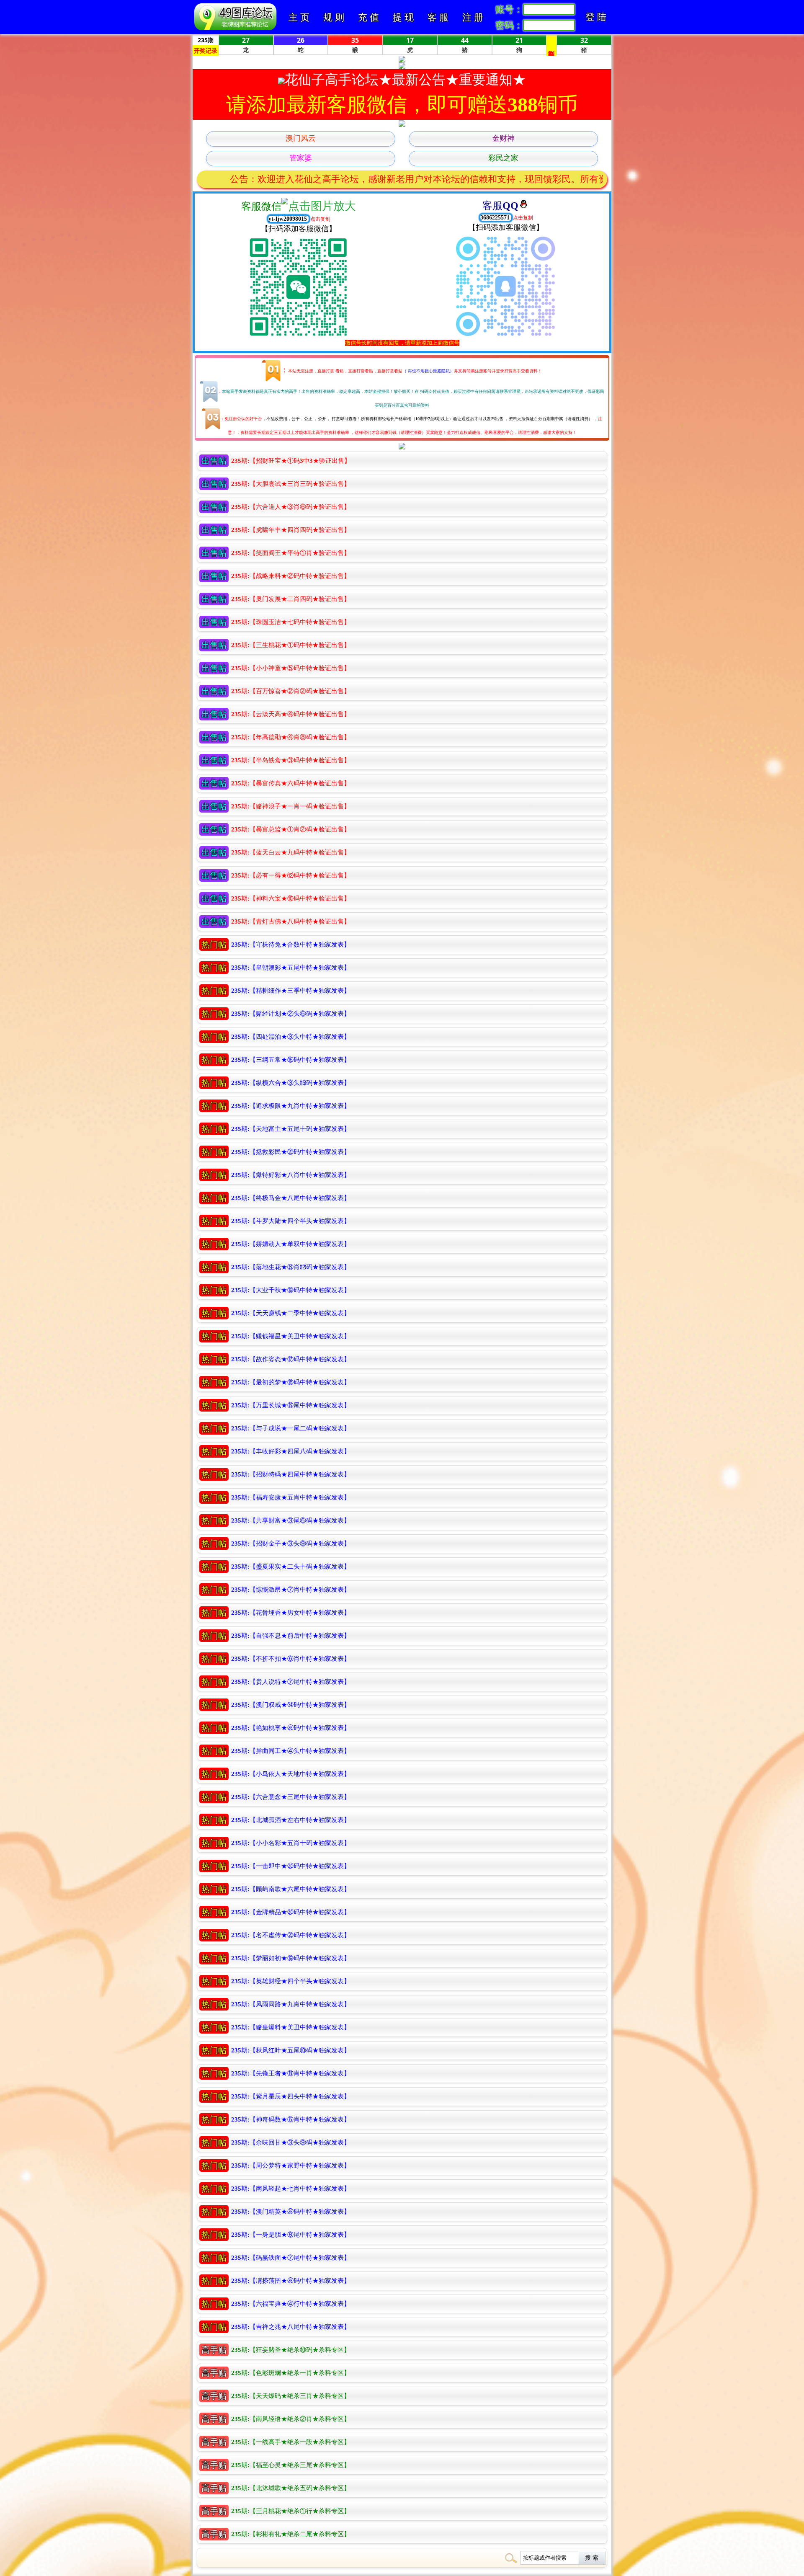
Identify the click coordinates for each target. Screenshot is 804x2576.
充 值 (368, 17)
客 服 (438, 17)
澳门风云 (301, 138)
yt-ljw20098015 (289, 219)
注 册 (473, 17)
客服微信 (261, 206)
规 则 (334, 17)
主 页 (299, 17)
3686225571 (496, 218)
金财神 (503, 138)
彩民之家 (503, 158)
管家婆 (301, 158)
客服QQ (500, 206)
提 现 (403, 17)
